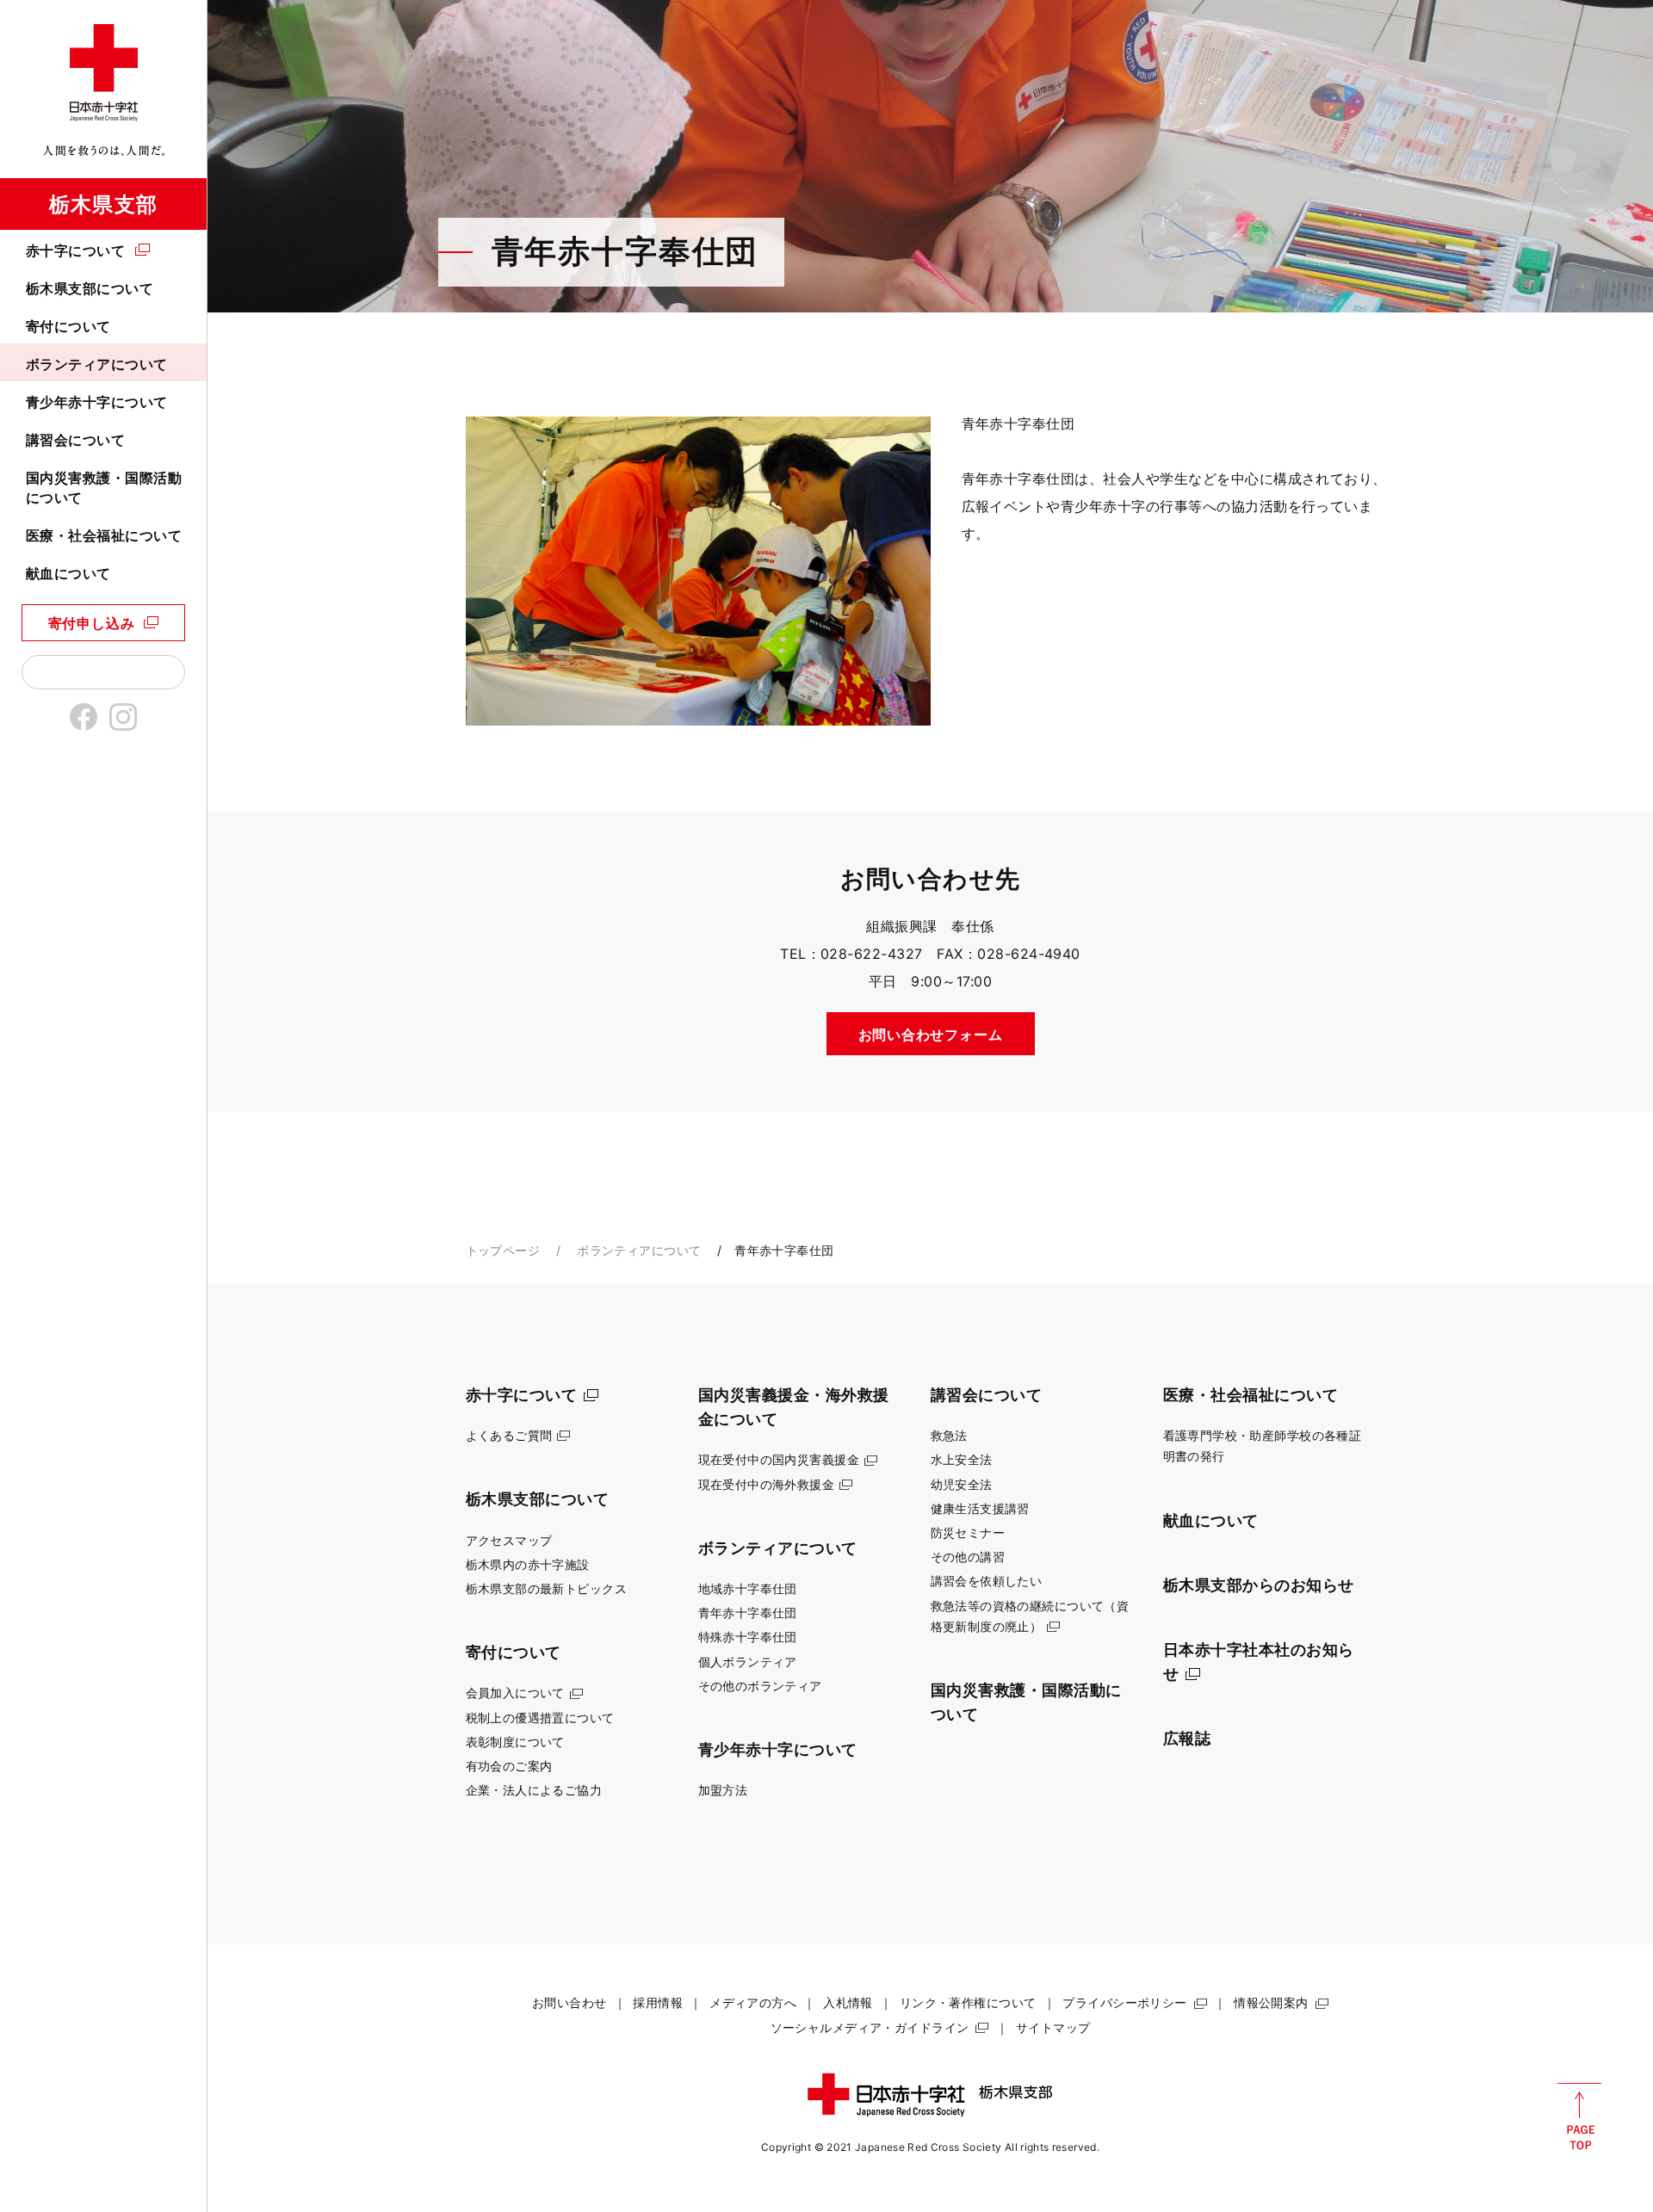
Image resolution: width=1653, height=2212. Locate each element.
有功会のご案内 (509, 1766)
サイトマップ (1053, 2027)
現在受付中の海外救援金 (767, 1484)
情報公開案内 (1271, 2002)
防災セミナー (968, 1532)
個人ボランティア (748, 1662)
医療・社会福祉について (104, 535)
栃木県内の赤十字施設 (528, 1564)
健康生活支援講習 (980, 1508)
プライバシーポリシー (1124, 2002)
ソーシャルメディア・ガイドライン (870, 2027)
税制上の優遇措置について (540, 1718)
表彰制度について (515, 1742)
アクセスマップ (509, 1540)
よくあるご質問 (509, 1435)
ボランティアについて (97, 364)
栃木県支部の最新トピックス (547, 1588)
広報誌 (1187, 1738)
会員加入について (515, 1693)
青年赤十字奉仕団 (748, 1613)
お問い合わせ (570, 2002)
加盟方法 (723, 1790)
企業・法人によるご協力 (534, 1790)
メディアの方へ (753, 2002)
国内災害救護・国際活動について (104, 487)
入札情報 (848, 2002)
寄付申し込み (92, 623)
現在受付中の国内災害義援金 (779, 1459)
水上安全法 (962, 1459)
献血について (68, 573)
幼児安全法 (962, 1484)
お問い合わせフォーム (931, 1035)
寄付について (68, 326)
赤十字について (75, 250)
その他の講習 (968, 1557)
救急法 (949, 1435)
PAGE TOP (1579, 2116)
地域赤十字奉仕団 (748, 1588)
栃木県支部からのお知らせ (1259, 1585)
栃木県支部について (90, 288)
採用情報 (658, 2002)
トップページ (503, 1250)
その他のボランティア (760, 1686)
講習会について (75, 440)
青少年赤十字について (97, 402)
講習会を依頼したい (987, 1581)
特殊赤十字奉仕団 (748, 1637)
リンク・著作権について (968, 2002)
